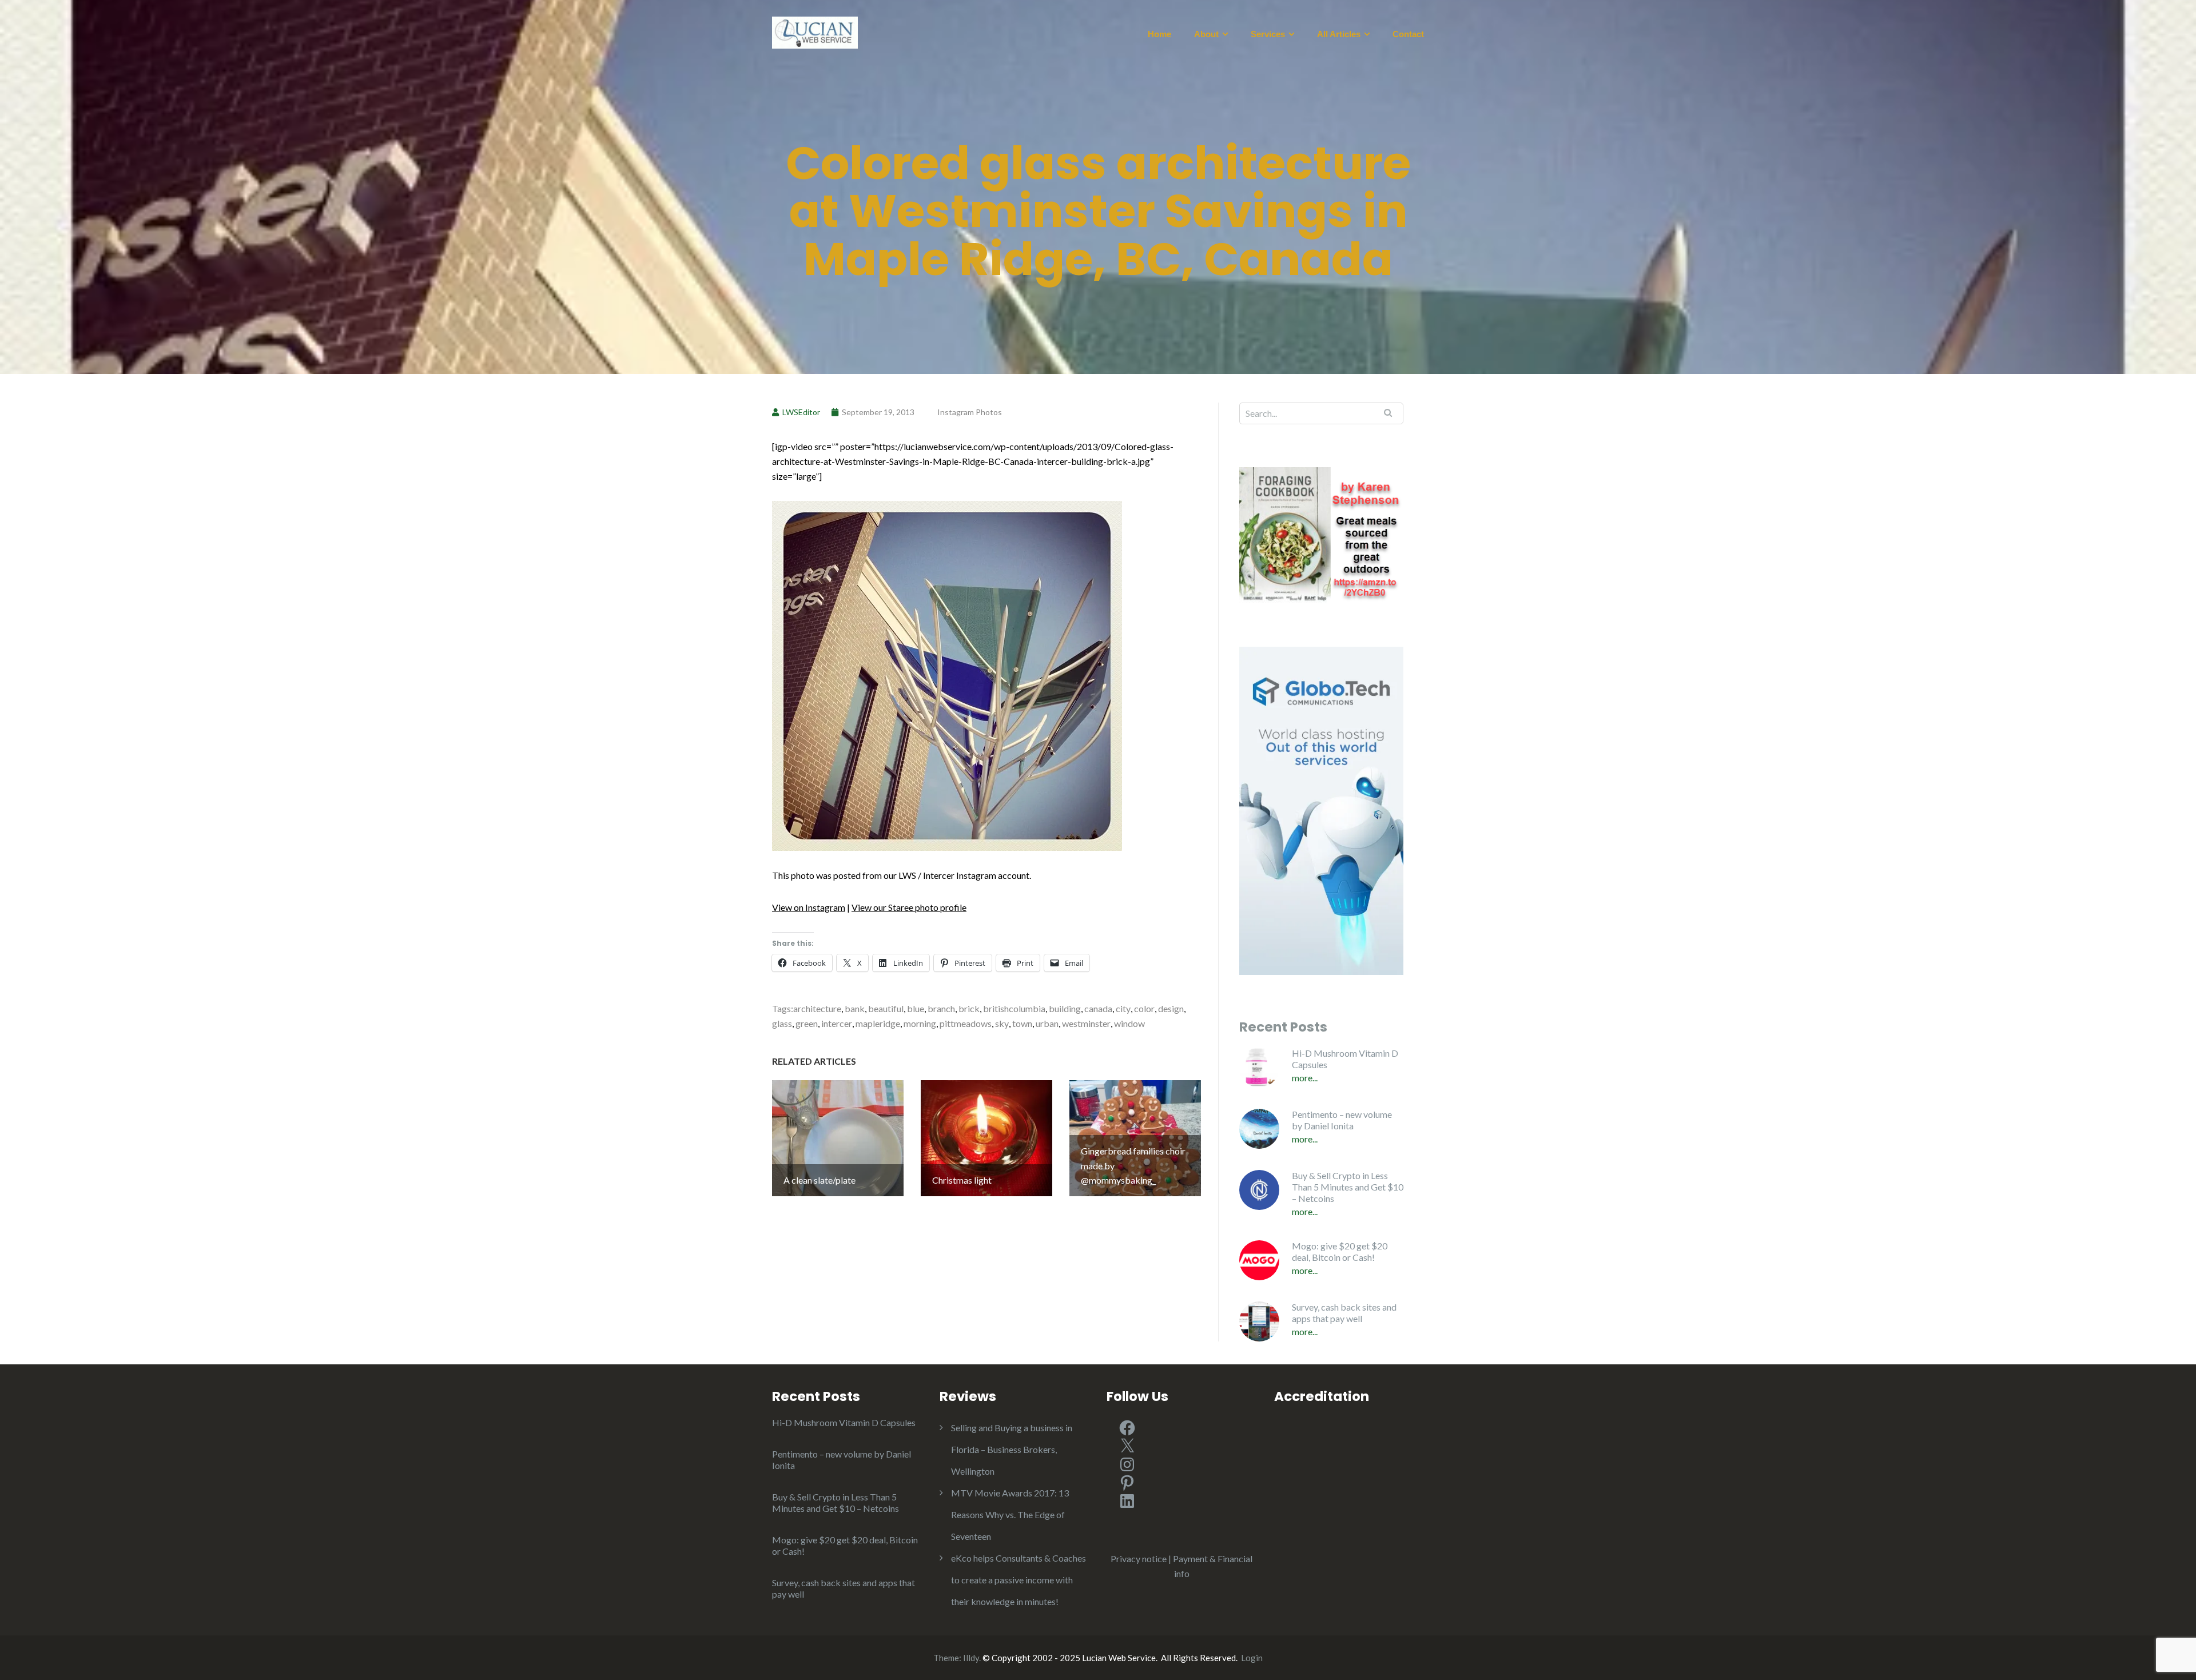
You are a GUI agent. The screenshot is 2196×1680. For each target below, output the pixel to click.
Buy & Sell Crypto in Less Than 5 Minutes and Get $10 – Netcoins (1348, 1187)
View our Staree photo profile (909, 907)
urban (1047, 1023)
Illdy (971, 1658)
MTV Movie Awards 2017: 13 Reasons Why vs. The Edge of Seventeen (1010, 1514)
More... (1305, 1078)
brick (969, 1008)
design (1171, 1008)
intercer (837, 1023)
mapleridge (878, 1023)
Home (1159, 34)
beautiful (886, 1008)
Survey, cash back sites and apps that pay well (1344, 1313)
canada (1098, 1008)
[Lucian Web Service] (815, 31)
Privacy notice (1139, 1558)
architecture (817, 1008)
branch (941, 1008)
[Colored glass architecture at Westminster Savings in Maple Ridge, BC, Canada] (947, 674)
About (1206, 34)
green (807, 1023)
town (1022, 1023)
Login (1252, 1658)
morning (920, 1023)
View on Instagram (809, 907)
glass (782, 1023)
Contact (1408, 34)
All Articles (1339, 34)
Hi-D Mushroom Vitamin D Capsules (1345, 1059)
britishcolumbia (1014, 1008)
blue (916, 1008)
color (1144, 1008)
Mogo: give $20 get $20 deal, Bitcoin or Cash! (1340, 1251)
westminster (1086, 1023)
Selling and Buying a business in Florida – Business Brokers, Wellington (1012, 1449)
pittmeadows (966, 1023)
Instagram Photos (970, 412)
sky (1002, 1023)
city (1123, 1008)
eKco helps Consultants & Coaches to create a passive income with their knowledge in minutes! (1019, 1580)
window (1129, 1023)
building (1065, 1008)
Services (1268, 34)
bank (855, 1008)
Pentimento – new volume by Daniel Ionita (1342, 1120)
